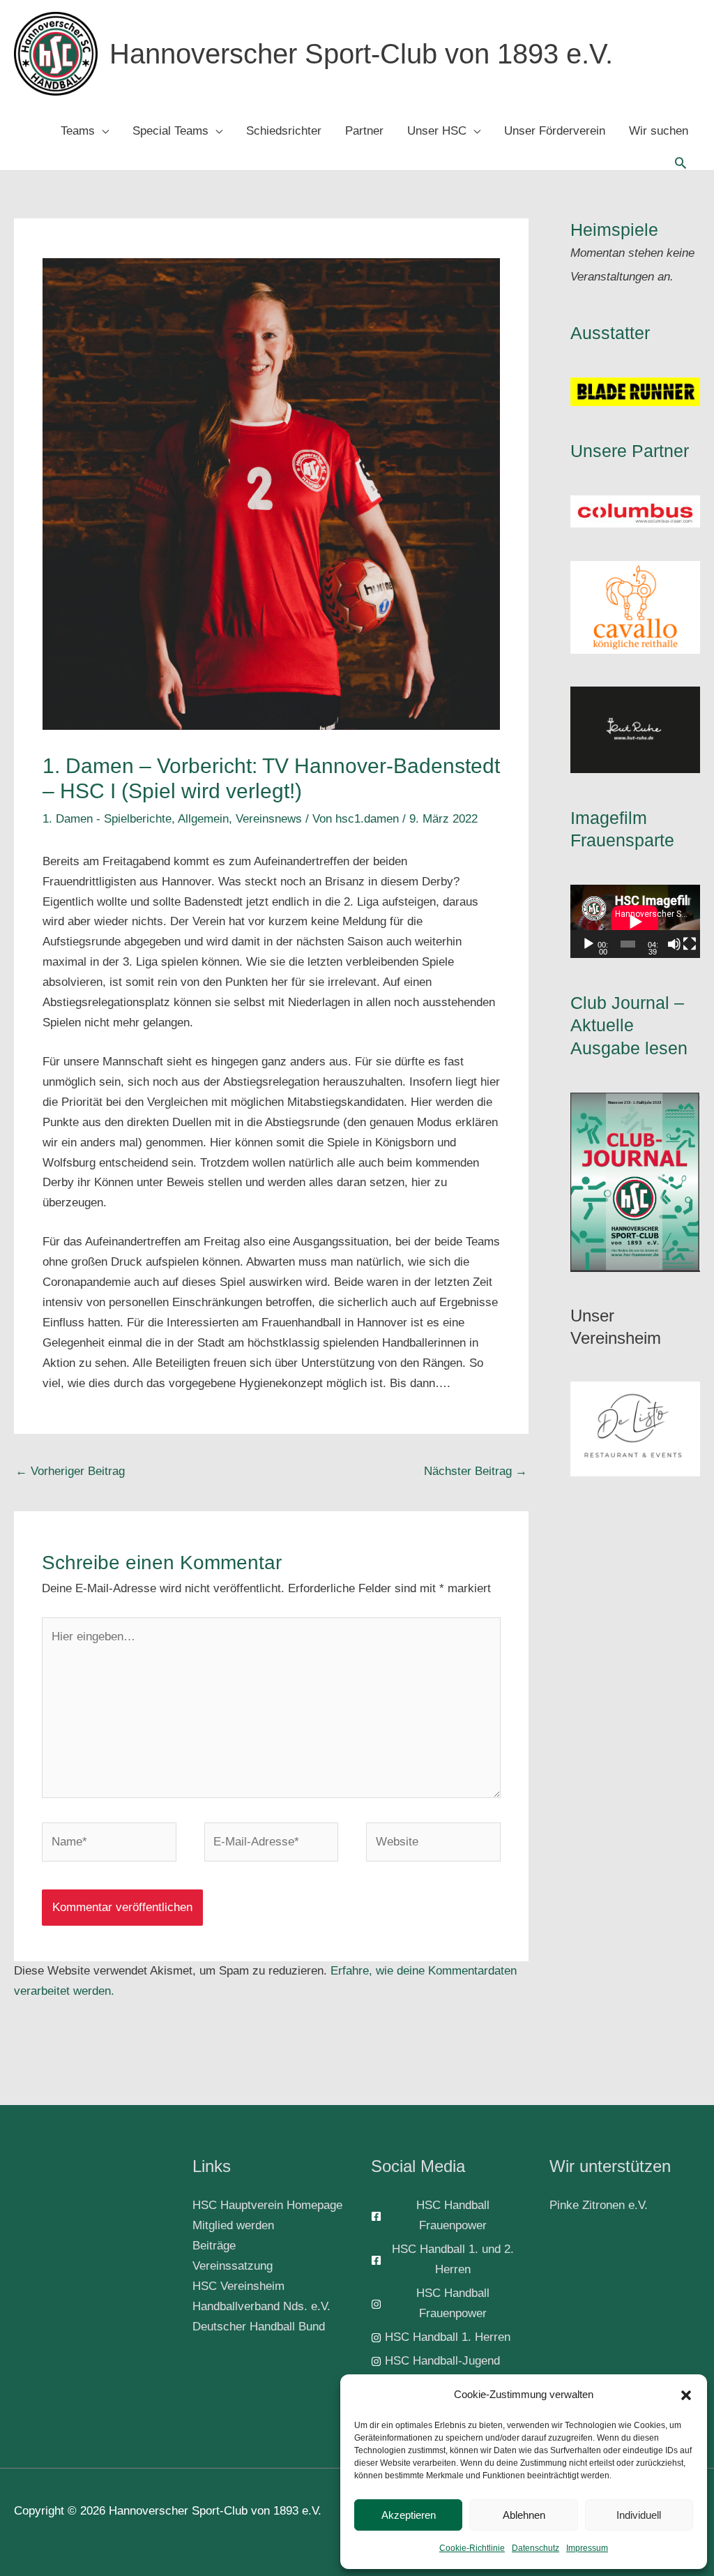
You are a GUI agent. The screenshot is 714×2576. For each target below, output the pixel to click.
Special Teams (170, 131)
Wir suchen (659, 131)
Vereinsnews (269, 819)
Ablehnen (524, 2515)
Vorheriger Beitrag (70, 1471)
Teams (78, 131)
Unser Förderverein (555, 131)
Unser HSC (437, 131)
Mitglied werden (233, 2225)
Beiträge (214, 2246)
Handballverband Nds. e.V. (261, 2306)
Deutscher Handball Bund (259, 2327)
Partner (364, 131)
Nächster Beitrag (476, 1471)
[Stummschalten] (674, 944)
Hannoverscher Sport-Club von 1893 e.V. (361, 54)
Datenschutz (535, 2548)
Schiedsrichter (284, 131)
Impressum (587, 2548)
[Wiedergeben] (588, 944)
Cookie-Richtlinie (472, 2548)
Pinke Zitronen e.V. (599, 2205)
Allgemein (203, 819)
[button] (686, 2395)
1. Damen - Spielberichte (107, 819)
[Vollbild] (690, 944)
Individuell (639, 2515)
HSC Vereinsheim (238, 2286)
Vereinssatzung (233, 2266)
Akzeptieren (409, 2515)
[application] (635, 921)
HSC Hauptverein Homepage (267, 2205)
